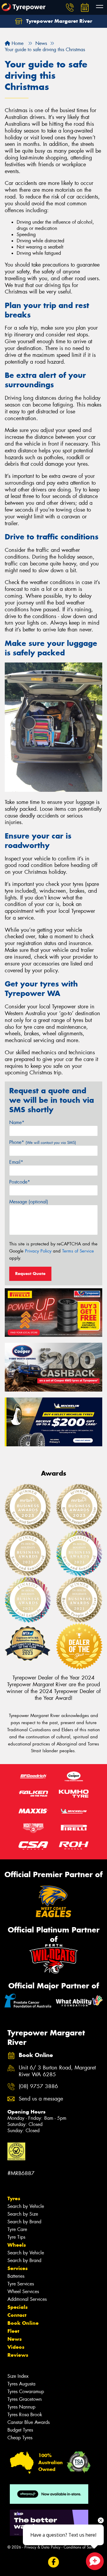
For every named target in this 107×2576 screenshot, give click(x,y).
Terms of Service (78, 1251)
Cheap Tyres (20, 2438)
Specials (18, 2307)
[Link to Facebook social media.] (54, 2562)
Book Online (23, 2323)
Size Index (18, 2376)
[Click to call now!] (70, 7)
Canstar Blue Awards (29, 2422)
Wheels (17, 2245)
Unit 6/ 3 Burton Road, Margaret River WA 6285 (57, 2071)
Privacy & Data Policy (42, 2547)
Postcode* (20, 1182)
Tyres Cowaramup (26, 2392)
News (15, 2339)
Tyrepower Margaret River (58, 21)
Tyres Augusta (21, 2384)
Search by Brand (24, 2222)
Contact (17, 2315)
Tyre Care (17, 2229)
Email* (16, 1162)
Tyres (14, 2198)
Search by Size (23, 2214)
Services (18, 2268)
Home (17, 43)
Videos (16, 2347)
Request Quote (30, 1274)
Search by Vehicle (26, 2206)
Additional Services (27, 2299)
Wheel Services (23, 2292)
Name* (17, 1122)
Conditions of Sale (79, 2547)
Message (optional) (29, 1202)
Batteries (16, 2276)
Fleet (13, 2331)
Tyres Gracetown (25, 2399)
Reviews (18, 2355)
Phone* (43, 1142)
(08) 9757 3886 (38, 2086)
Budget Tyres (20, 2430)
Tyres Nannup (21, 2407)
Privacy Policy (38, 1251)
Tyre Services (21, 2284)
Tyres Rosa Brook (25, 2415)
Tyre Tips (16, 2237)
